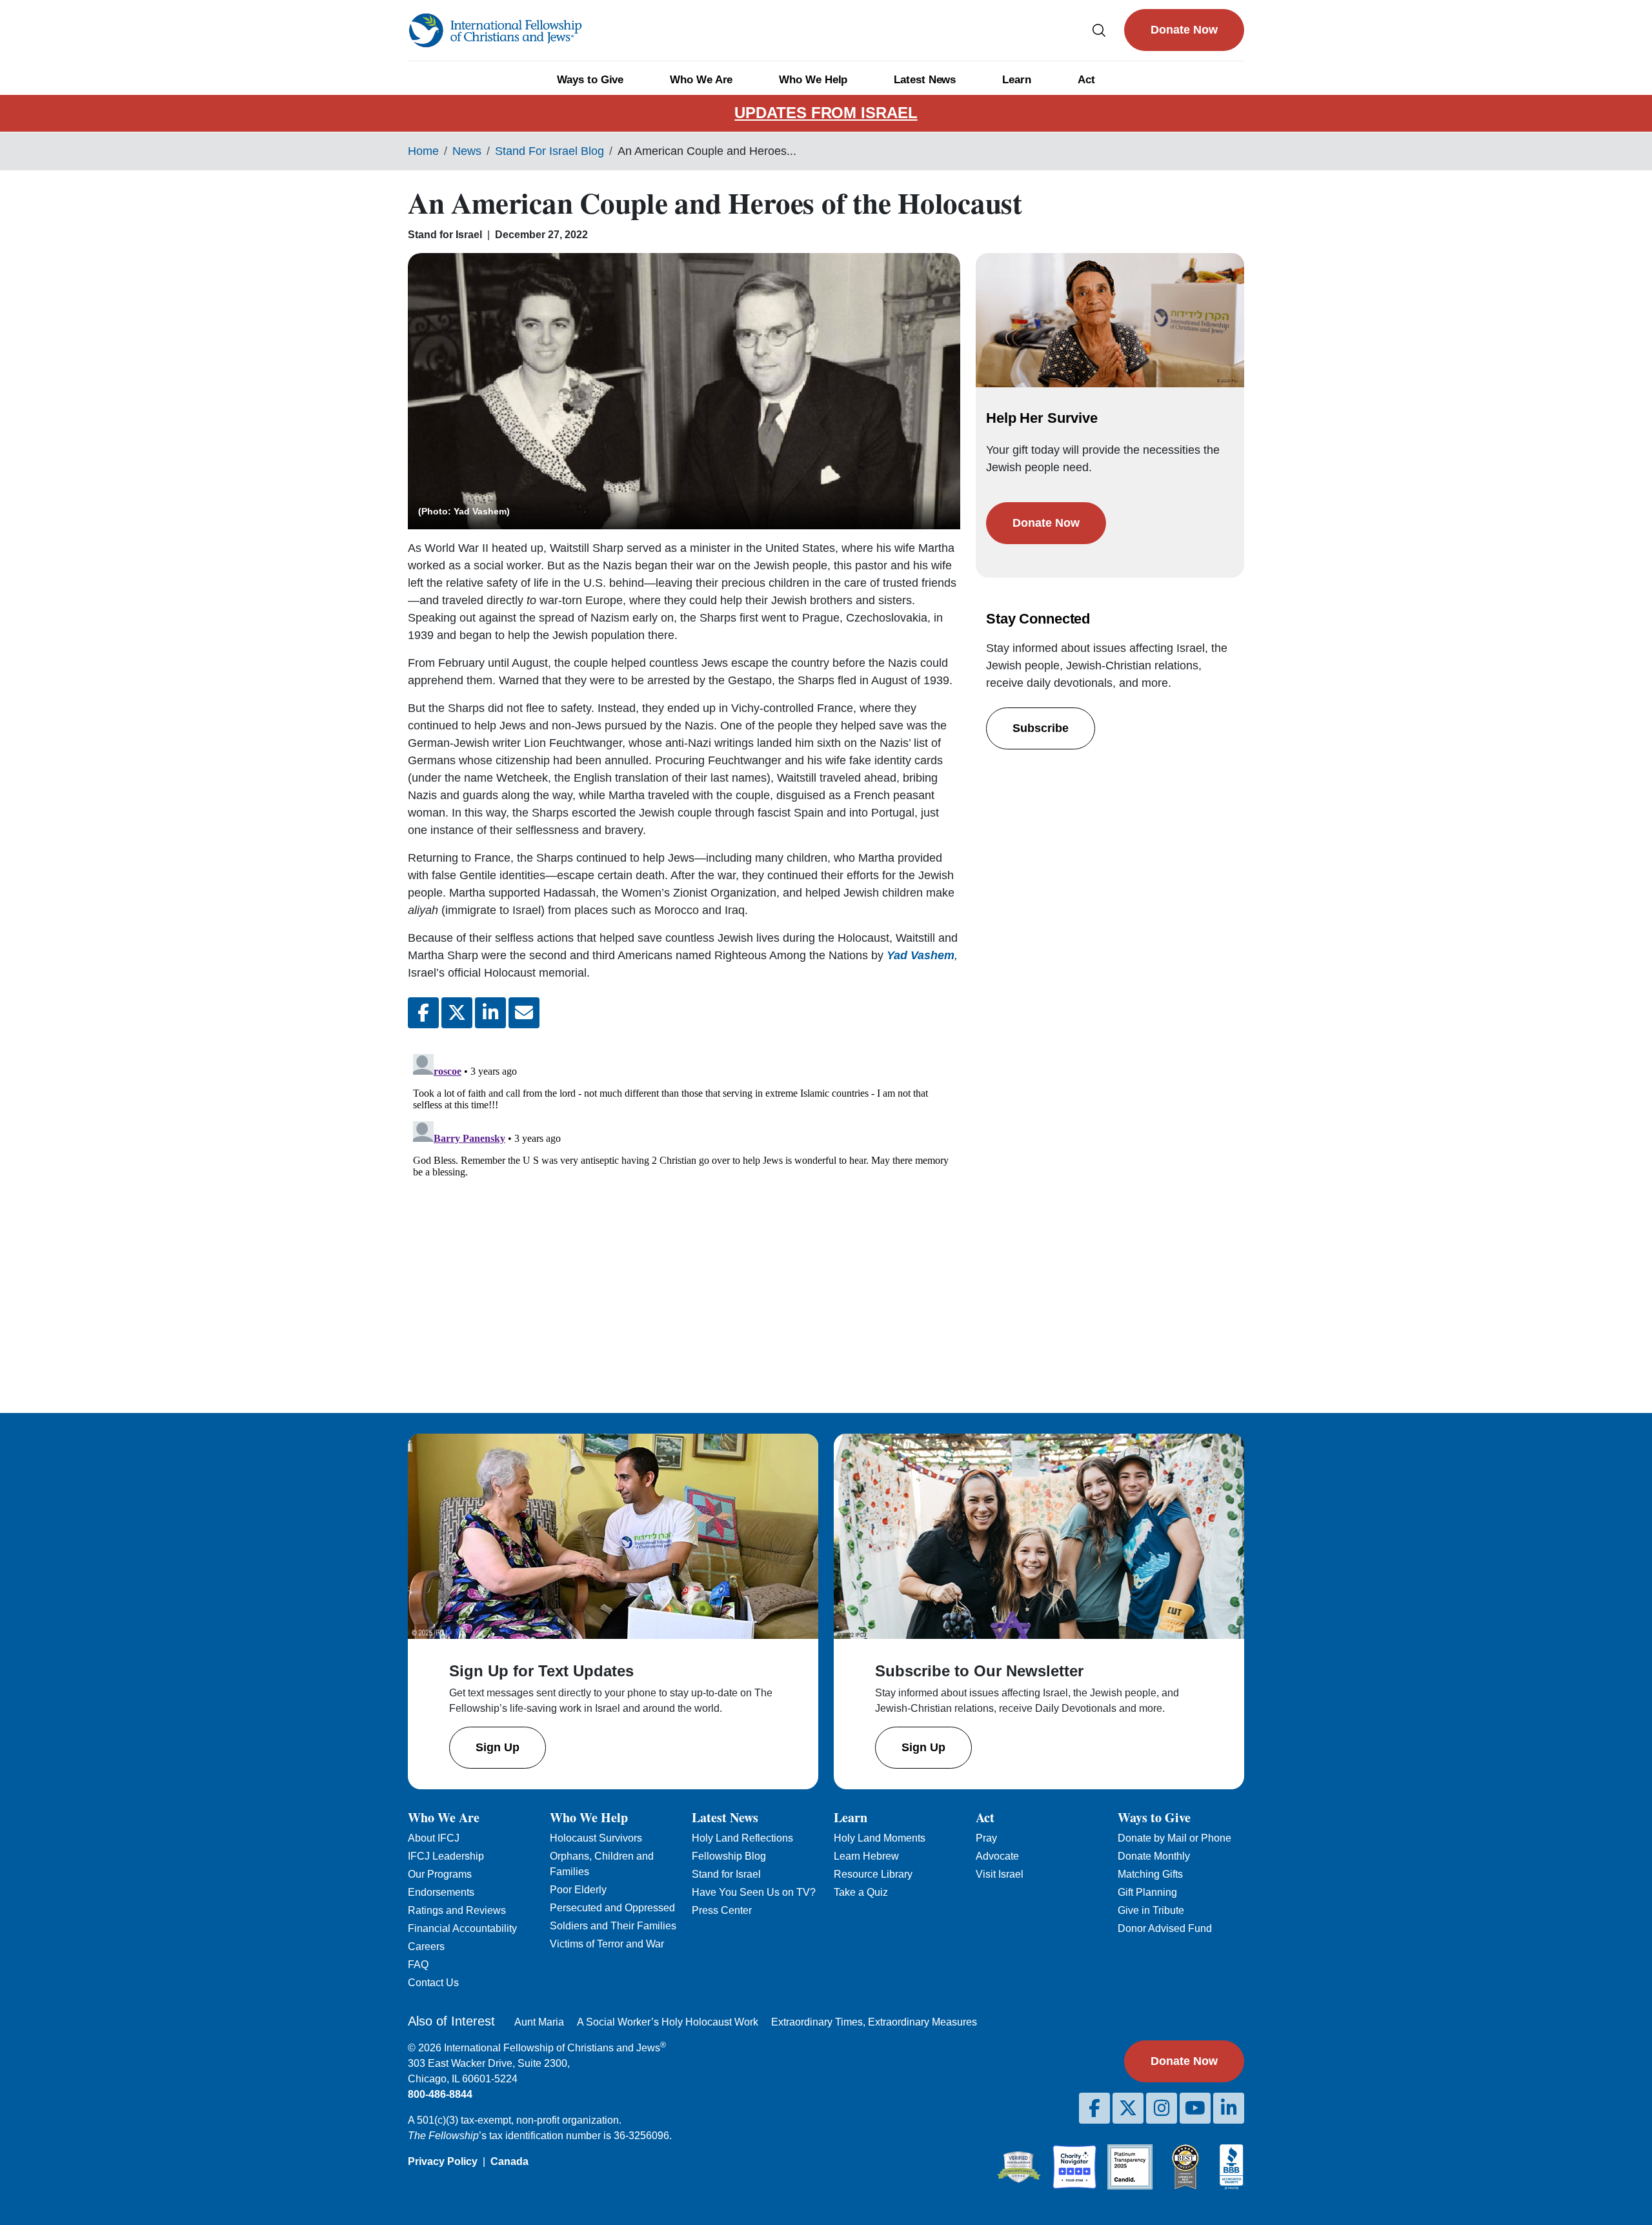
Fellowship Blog (729, 1856)
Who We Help (813, 80)
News (467, 151)
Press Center (722, 1910)
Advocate (997, 1856)
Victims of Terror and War (607, 1944)
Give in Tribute (1151, 1910)
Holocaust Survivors (596, 1838)
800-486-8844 (440, 2094)
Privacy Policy (443, 2161)
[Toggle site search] (1099, 30)
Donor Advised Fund (1165, 1928)
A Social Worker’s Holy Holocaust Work (668, 2022)
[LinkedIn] (1229, 2108)
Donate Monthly (1154, 1856)
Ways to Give (590, 80)
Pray (986, 1838)
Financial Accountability (462, 1928)
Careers (426, 1946)
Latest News (925, 80)
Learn (1017, 80)
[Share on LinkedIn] (490, 1013)
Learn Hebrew (866, 1856)
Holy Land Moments (880, 1838)
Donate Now (1184, 30)
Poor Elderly (578, 1890)
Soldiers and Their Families (613, 1926)
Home (423, 151)
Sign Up (498, 1747)
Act (1086, 80)
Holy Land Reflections (742, 1838)
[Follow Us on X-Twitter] (1128, 2108)
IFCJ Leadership (446, 1856)
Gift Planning (1147, 1892)
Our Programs (440, 1874)
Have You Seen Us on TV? (754, 1892)
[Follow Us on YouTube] (1195, 2108)
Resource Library (873, 1874)
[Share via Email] (524, 1013)
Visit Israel (1000, 1874)
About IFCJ (434, 1838)
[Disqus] (684, 1210)
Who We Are (701, 80)
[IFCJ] (495, 30)
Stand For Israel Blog (549, 151)
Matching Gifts (1150, 1874)
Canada (509, 2161)
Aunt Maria (539, 2022)
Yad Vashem (921, 955)
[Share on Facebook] (423, 1013)
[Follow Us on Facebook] (1094, 2108)
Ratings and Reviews (457, 1910)
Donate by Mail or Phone (1174, 1838)
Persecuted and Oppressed (612, 1908)
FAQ (418, 1965)
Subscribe (1041, 728)
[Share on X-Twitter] (457, 1013)
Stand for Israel (726, 1874)
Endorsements (441, 1892)
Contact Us (433, 1983)
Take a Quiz (861, 1892)
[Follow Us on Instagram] (1162, 2108)
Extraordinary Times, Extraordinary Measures (874, 2022)
